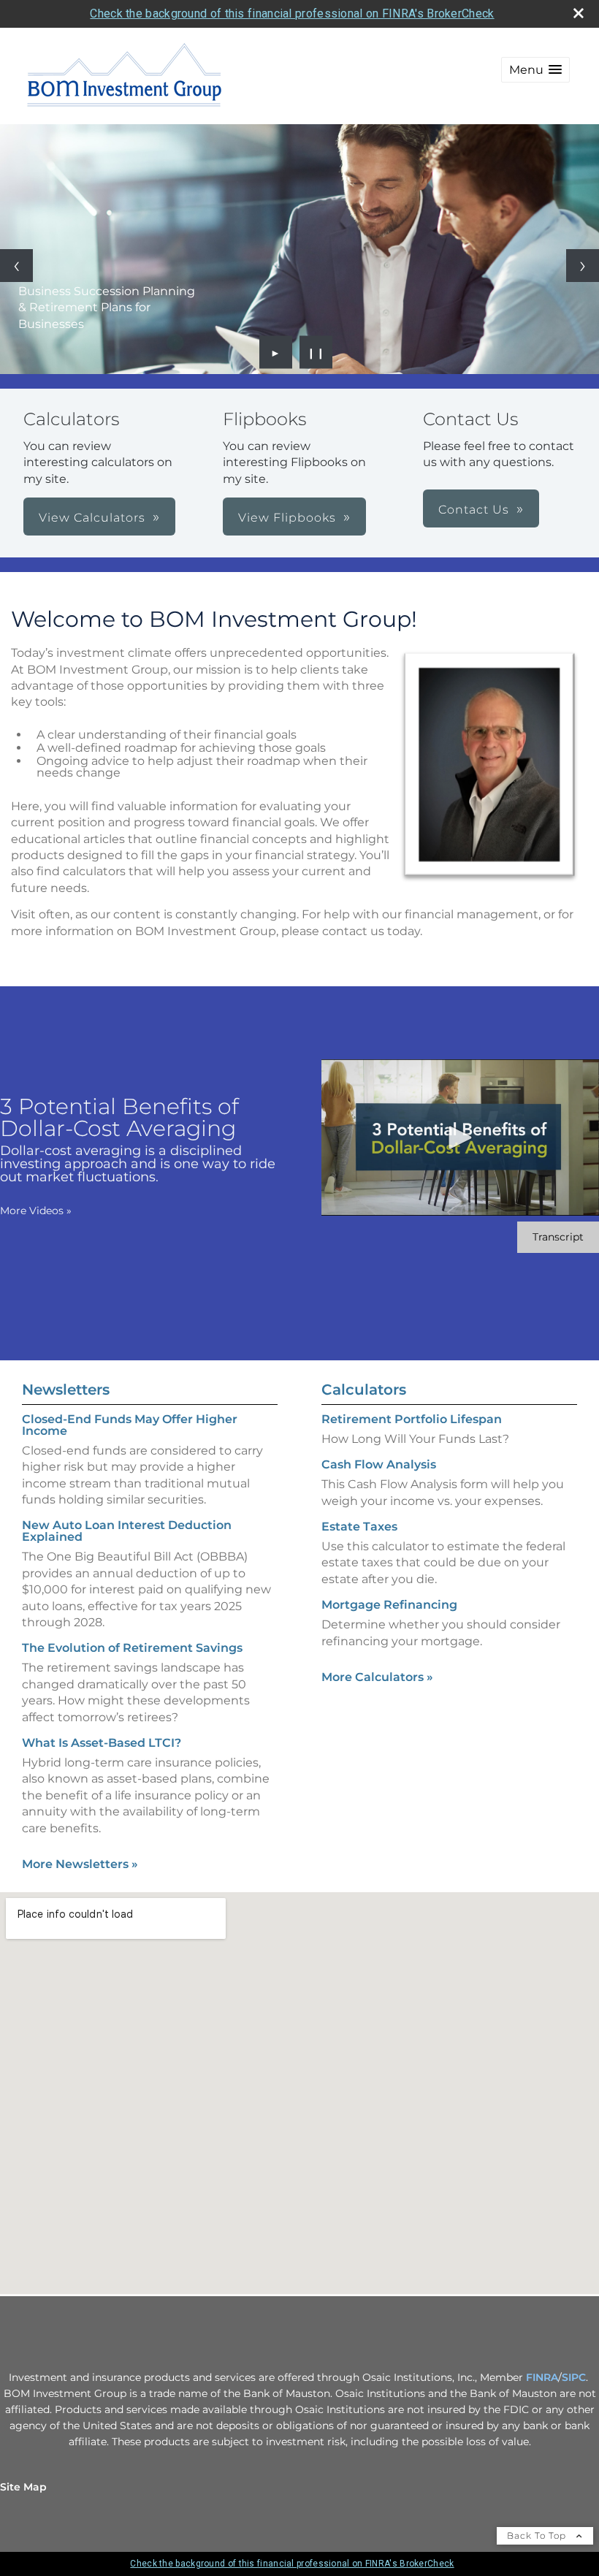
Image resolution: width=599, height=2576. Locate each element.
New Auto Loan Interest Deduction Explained (127, 1531)
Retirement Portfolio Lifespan (412, 1419)
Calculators (364, 1390)
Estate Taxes (359, 1527)
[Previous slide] (16, 266)
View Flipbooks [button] (287, 518)
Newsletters (66, 1390)
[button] (535, 70)
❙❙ (316, 352)
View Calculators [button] (92, 518)
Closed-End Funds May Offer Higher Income (130, 1425)
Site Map (23, 2487)
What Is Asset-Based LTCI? (102, 1743)
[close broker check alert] (579, 13)
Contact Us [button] (474, 510)
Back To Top (538, 2535)
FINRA (542, 2377)
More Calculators (377, 1677)
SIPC (574, 2377)
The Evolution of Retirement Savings (132, 1648)
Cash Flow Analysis (379, 1464)
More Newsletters (80, 1864)
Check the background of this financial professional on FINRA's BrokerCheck (292, 14)
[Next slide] (583, 266)
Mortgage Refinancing (389, 1605)
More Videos (36, 1211)
